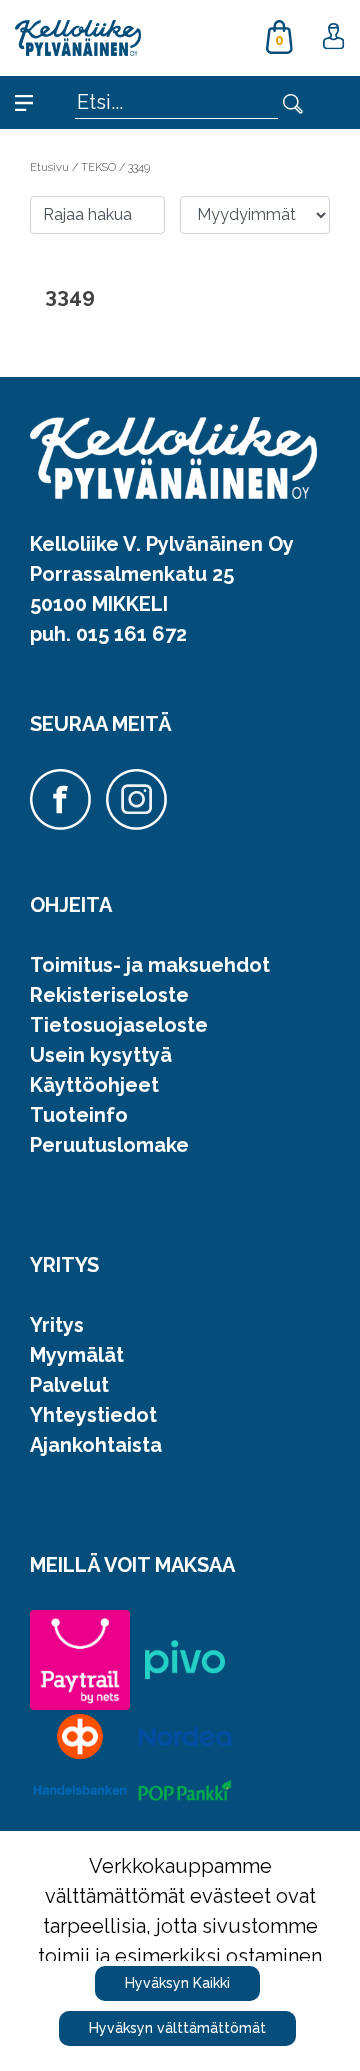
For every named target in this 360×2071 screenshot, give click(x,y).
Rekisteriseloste (109, 995)
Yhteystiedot (93, 1415)
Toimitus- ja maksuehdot (150, 965)
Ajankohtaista (96, 1445)
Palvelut (69, 1385)
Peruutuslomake (109, 1145)
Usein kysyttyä (101, 1055)
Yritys (57, 1325)
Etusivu (51, 167)
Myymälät (77, 1355)
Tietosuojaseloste (119, 1025)
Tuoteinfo (79, 1115)
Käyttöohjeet (94, 1085)
